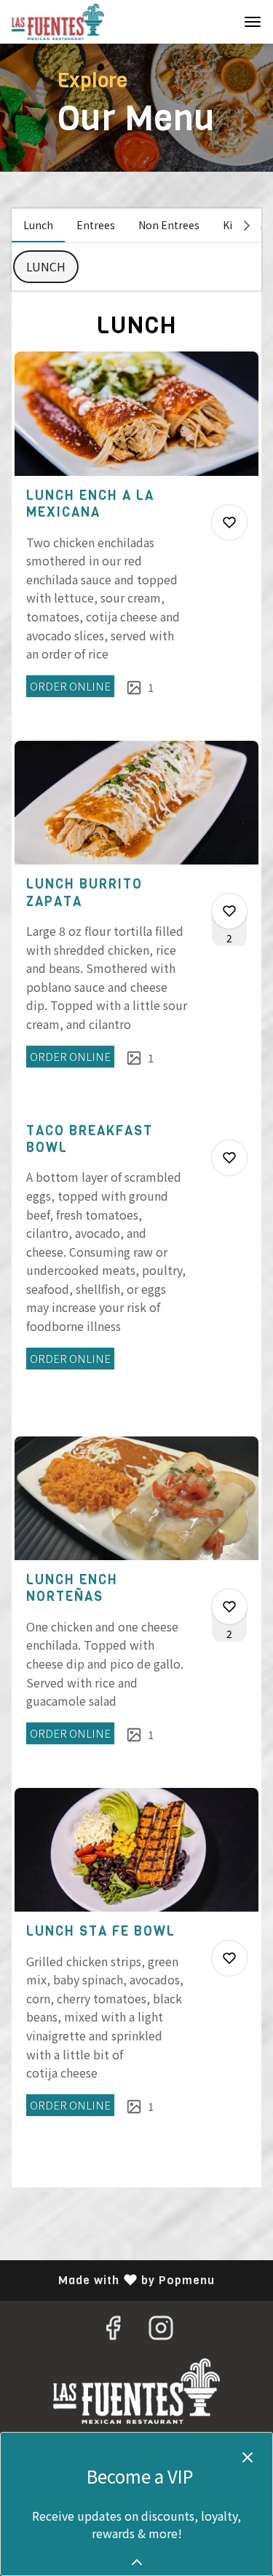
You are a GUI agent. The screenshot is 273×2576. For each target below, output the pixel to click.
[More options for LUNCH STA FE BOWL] (229, 1958)
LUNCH (46, 266)
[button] (136, 543)
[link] (70, 686)
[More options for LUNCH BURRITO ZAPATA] (229, 911)
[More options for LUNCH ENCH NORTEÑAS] (229, 1607)
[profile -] (216, 21)
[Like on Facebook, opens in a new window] (113, 2330)
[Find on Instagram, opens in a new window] (161, 2330)
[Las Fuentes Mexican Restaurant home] (77, 22)
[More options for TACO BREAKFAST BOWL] (229, 1158)
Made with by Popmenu (113, 2280)
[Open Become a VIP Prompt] (137, 2562)
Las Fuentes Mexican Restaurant (136, 2391)
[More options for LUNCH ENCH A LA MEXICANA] (229, 522)
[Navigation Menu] (253, 22)
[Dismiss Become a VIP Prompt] (248, 2457)
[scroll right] (247, 226)
